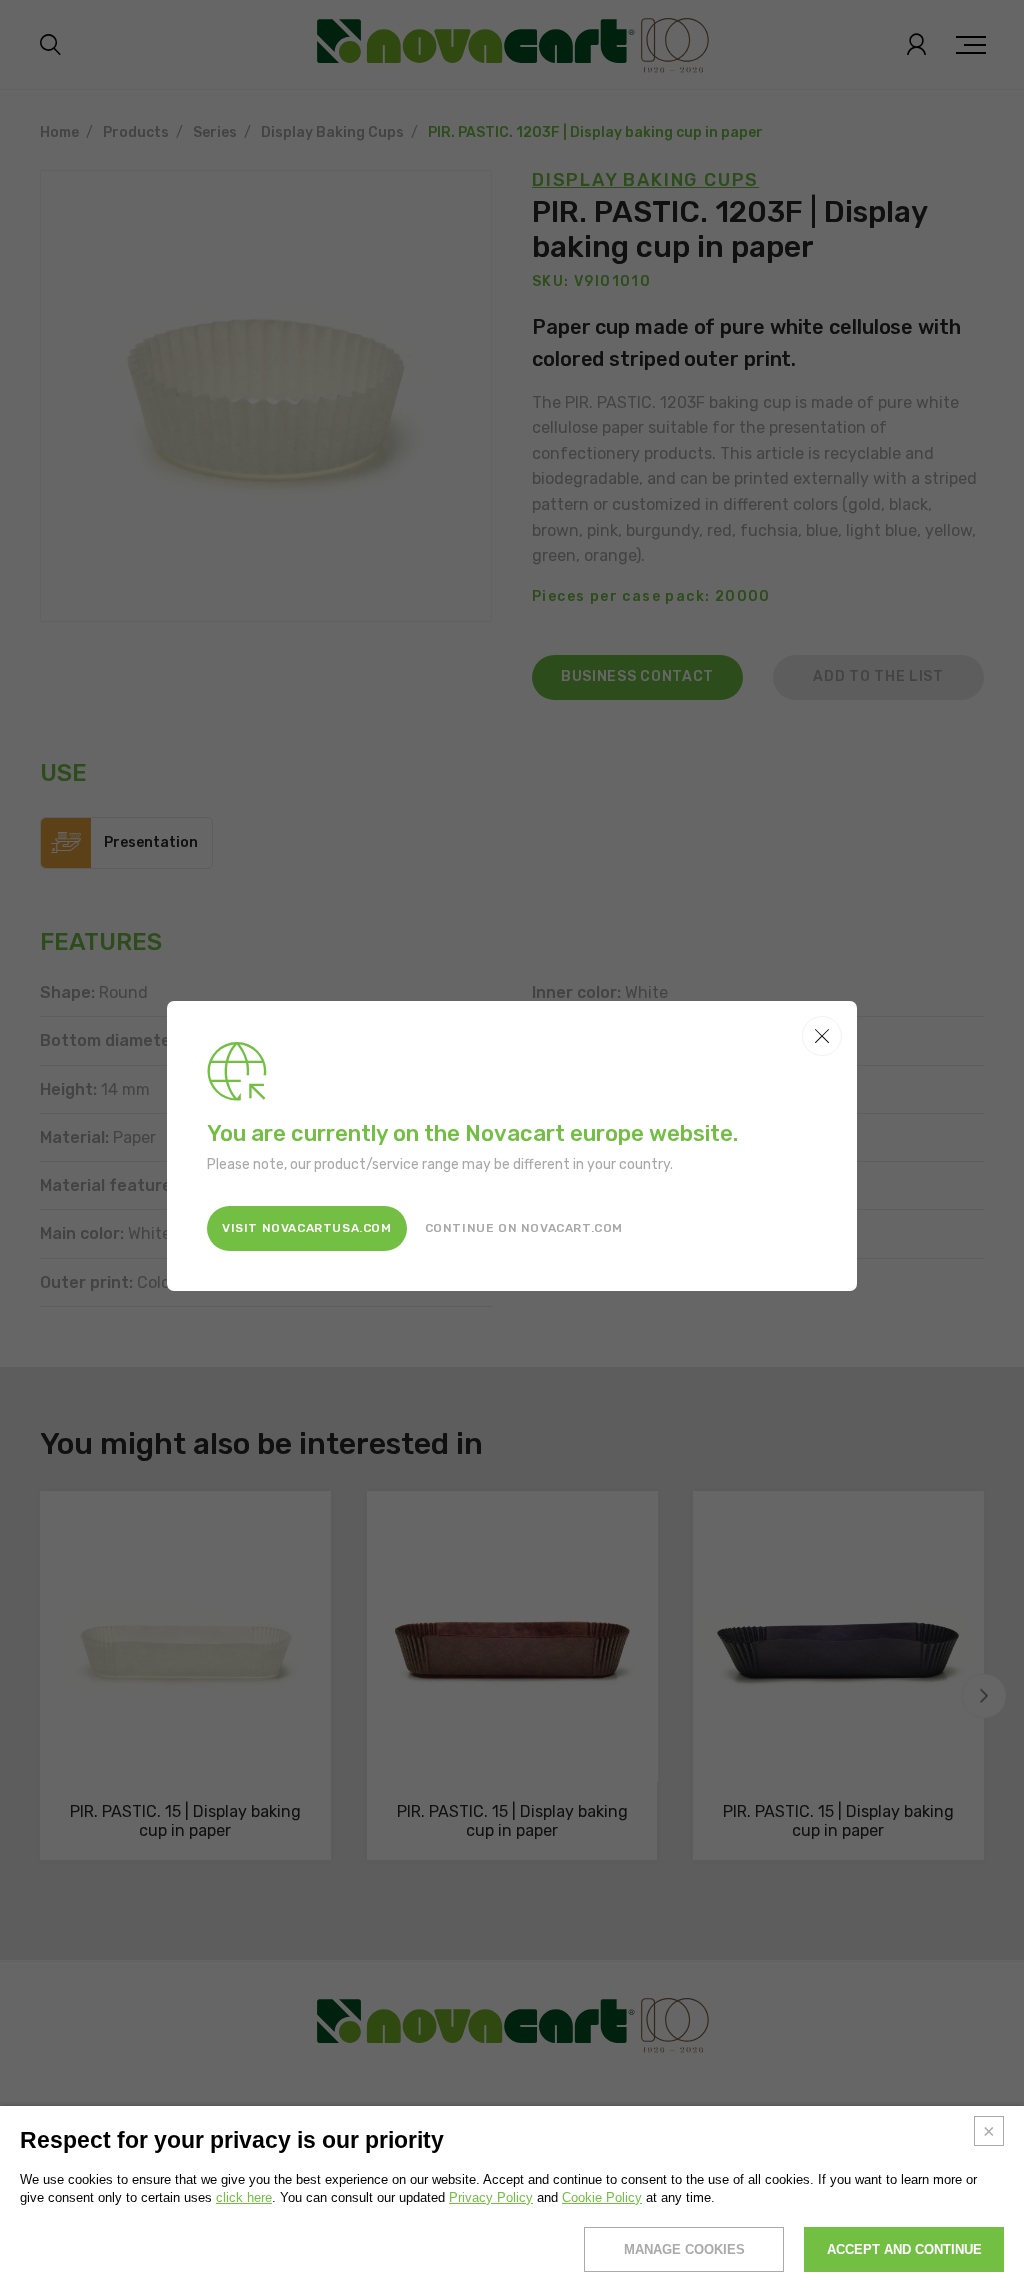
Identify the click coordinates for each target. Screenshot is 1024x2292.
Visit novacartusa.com (307, 1228)
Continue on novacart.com (524, 1228)
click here (244, 2197)
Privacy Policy (491, 2197)
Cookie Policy (602, 2197)
